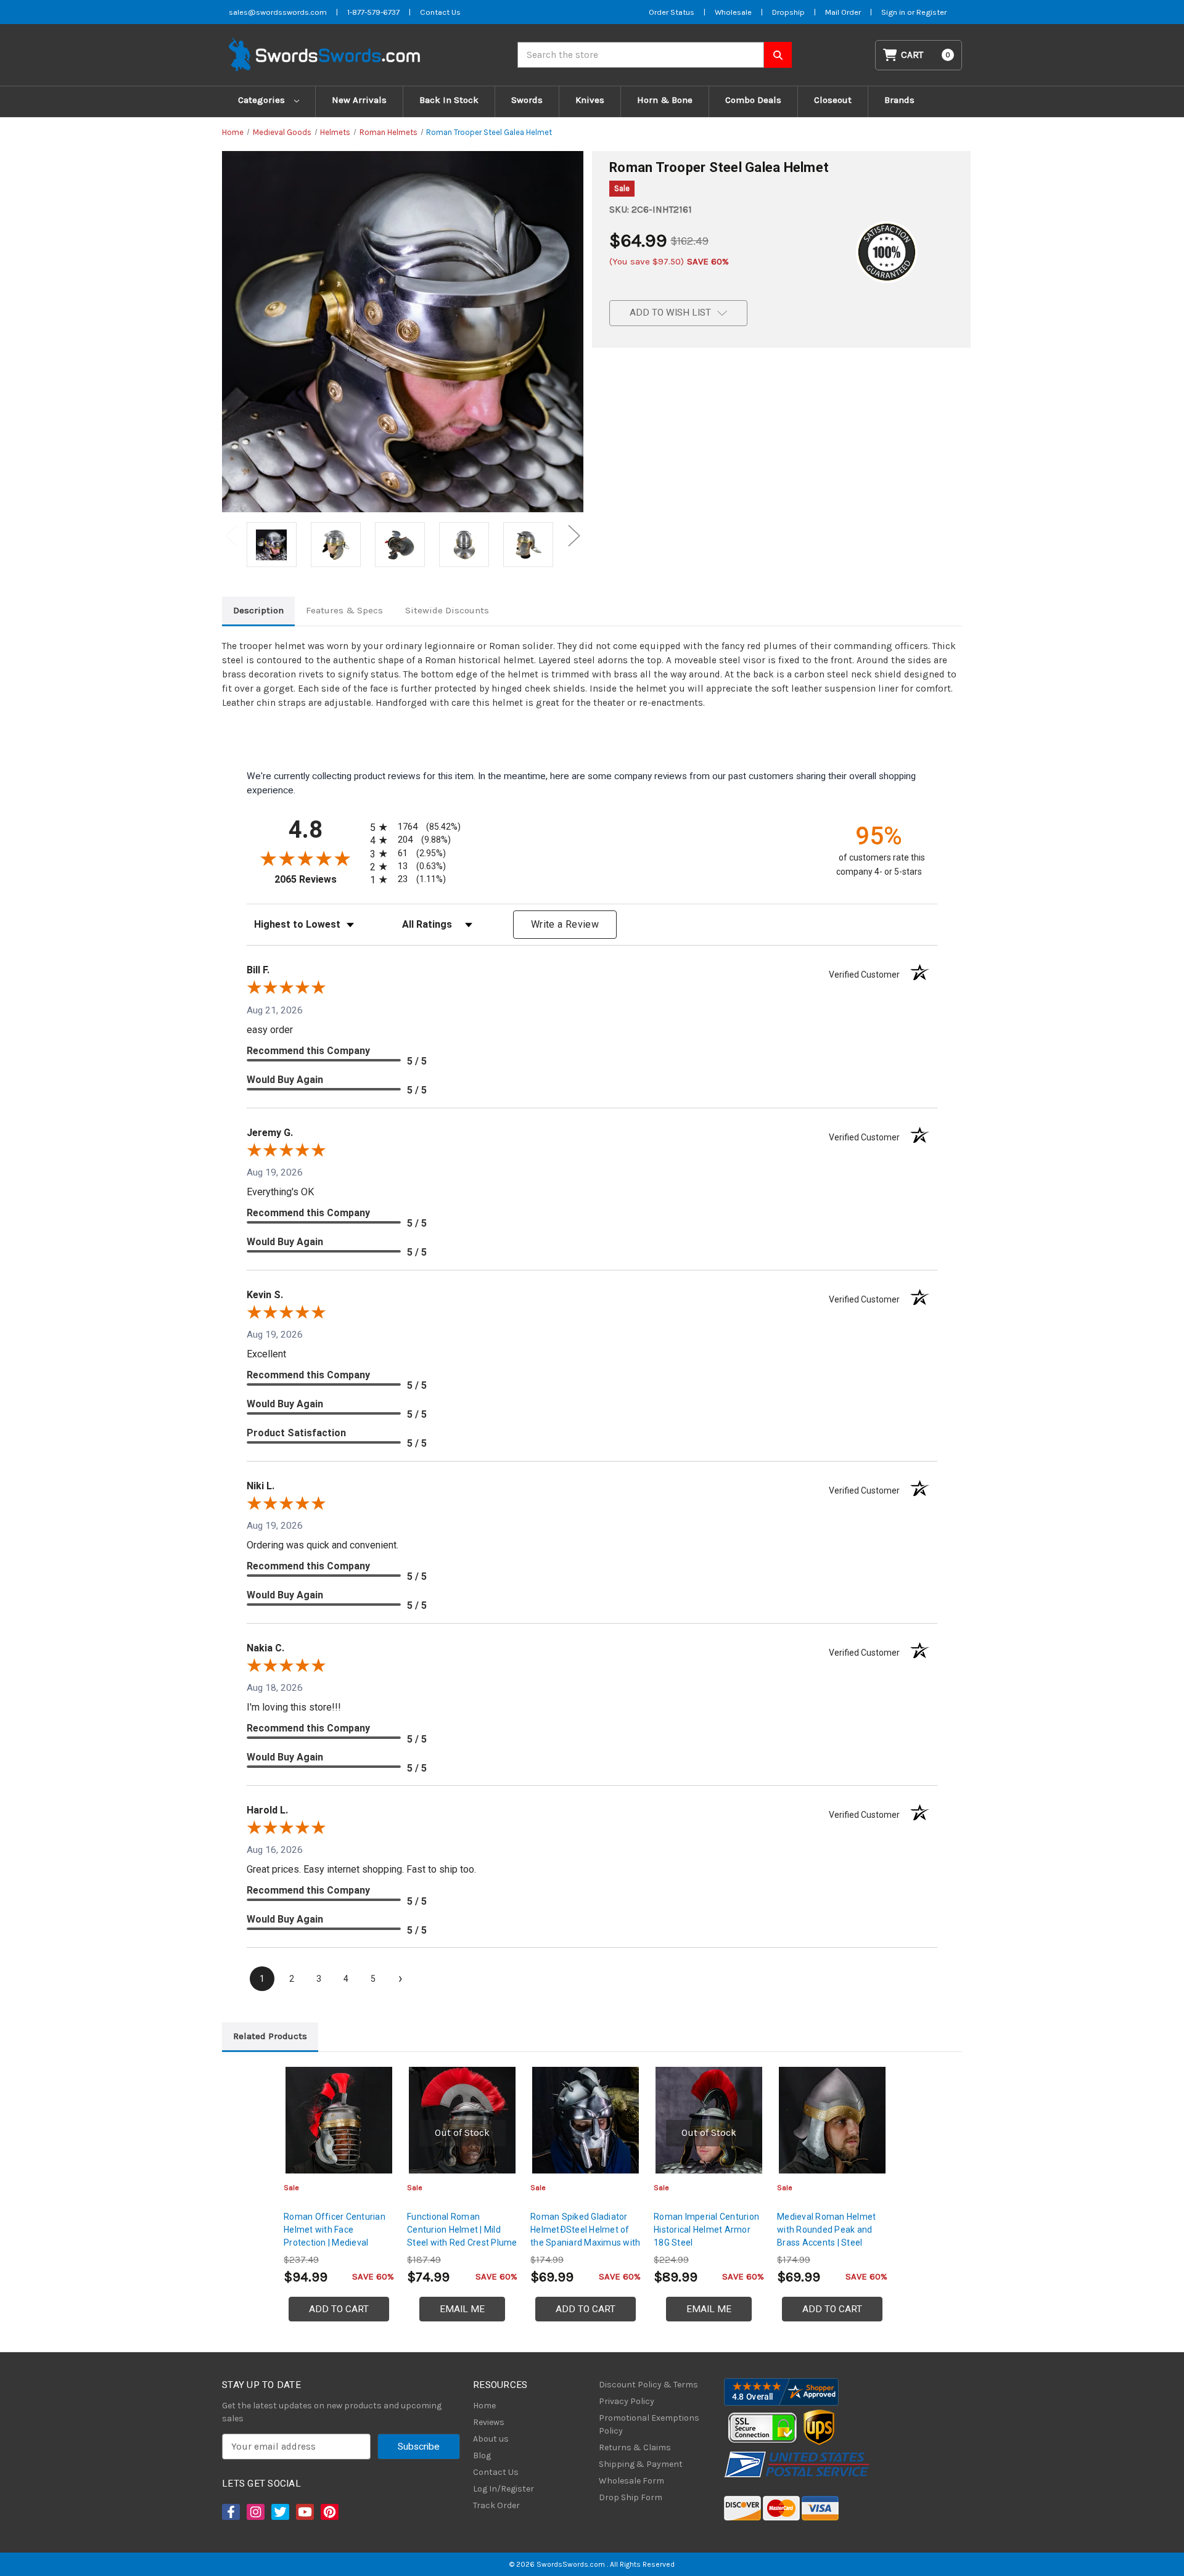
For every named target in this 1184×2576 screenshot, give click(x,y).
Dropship (788, 12)
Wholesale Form (631, 2481)
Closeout (833, 100)
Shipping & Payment (641, 2464)
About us (491, 2439)
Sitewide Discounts (447, 610)
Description (258, 610)
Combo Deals (753, 100)
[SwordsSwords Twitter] (279, 2512)
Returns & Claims (635, 2447)
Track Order (496, 2505)
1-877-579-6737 (373, 12)
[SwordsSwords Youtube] (304, 2512)
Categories (263, 100)
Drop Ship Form (631, 2497)
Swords (527, 100)
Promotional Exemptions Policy (649, 2424)
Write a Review (565, 924)
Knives (590, 100)
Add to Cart (339, 2309)
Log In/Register (504, 2489)
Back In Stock (449, 100)
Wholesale (733, 12)
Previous (231, 535)
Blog (482, 2455)
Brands (899, 100)
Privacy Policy (627, 2401)
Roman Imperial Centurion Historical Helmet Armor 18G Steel (706, 2230)
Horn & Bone (665, 100)
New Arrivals (359, 100)
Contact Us (440, 12)
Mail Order (843, 12)
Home (484, 2406)
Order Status (672, 12)
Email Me (462, 2309)
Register (931, 12)
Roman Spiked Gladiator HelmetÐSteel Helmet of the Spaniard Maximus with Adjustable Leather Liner (585, 2236)
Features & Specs (344, 610)
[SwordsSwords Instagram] (255, 2512)
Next (574, 535)
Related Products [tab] (270, 2036)
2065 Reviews (319, 879)
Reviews (489, 2422)
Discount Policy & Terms (648, 2385)
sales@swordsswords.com (278, 12)
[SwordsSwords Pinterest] (329, 2512)
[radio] (413, 827)
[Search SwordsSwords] (778, 55)
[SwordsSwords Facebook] (230, 2512)
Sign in (894, 12)
